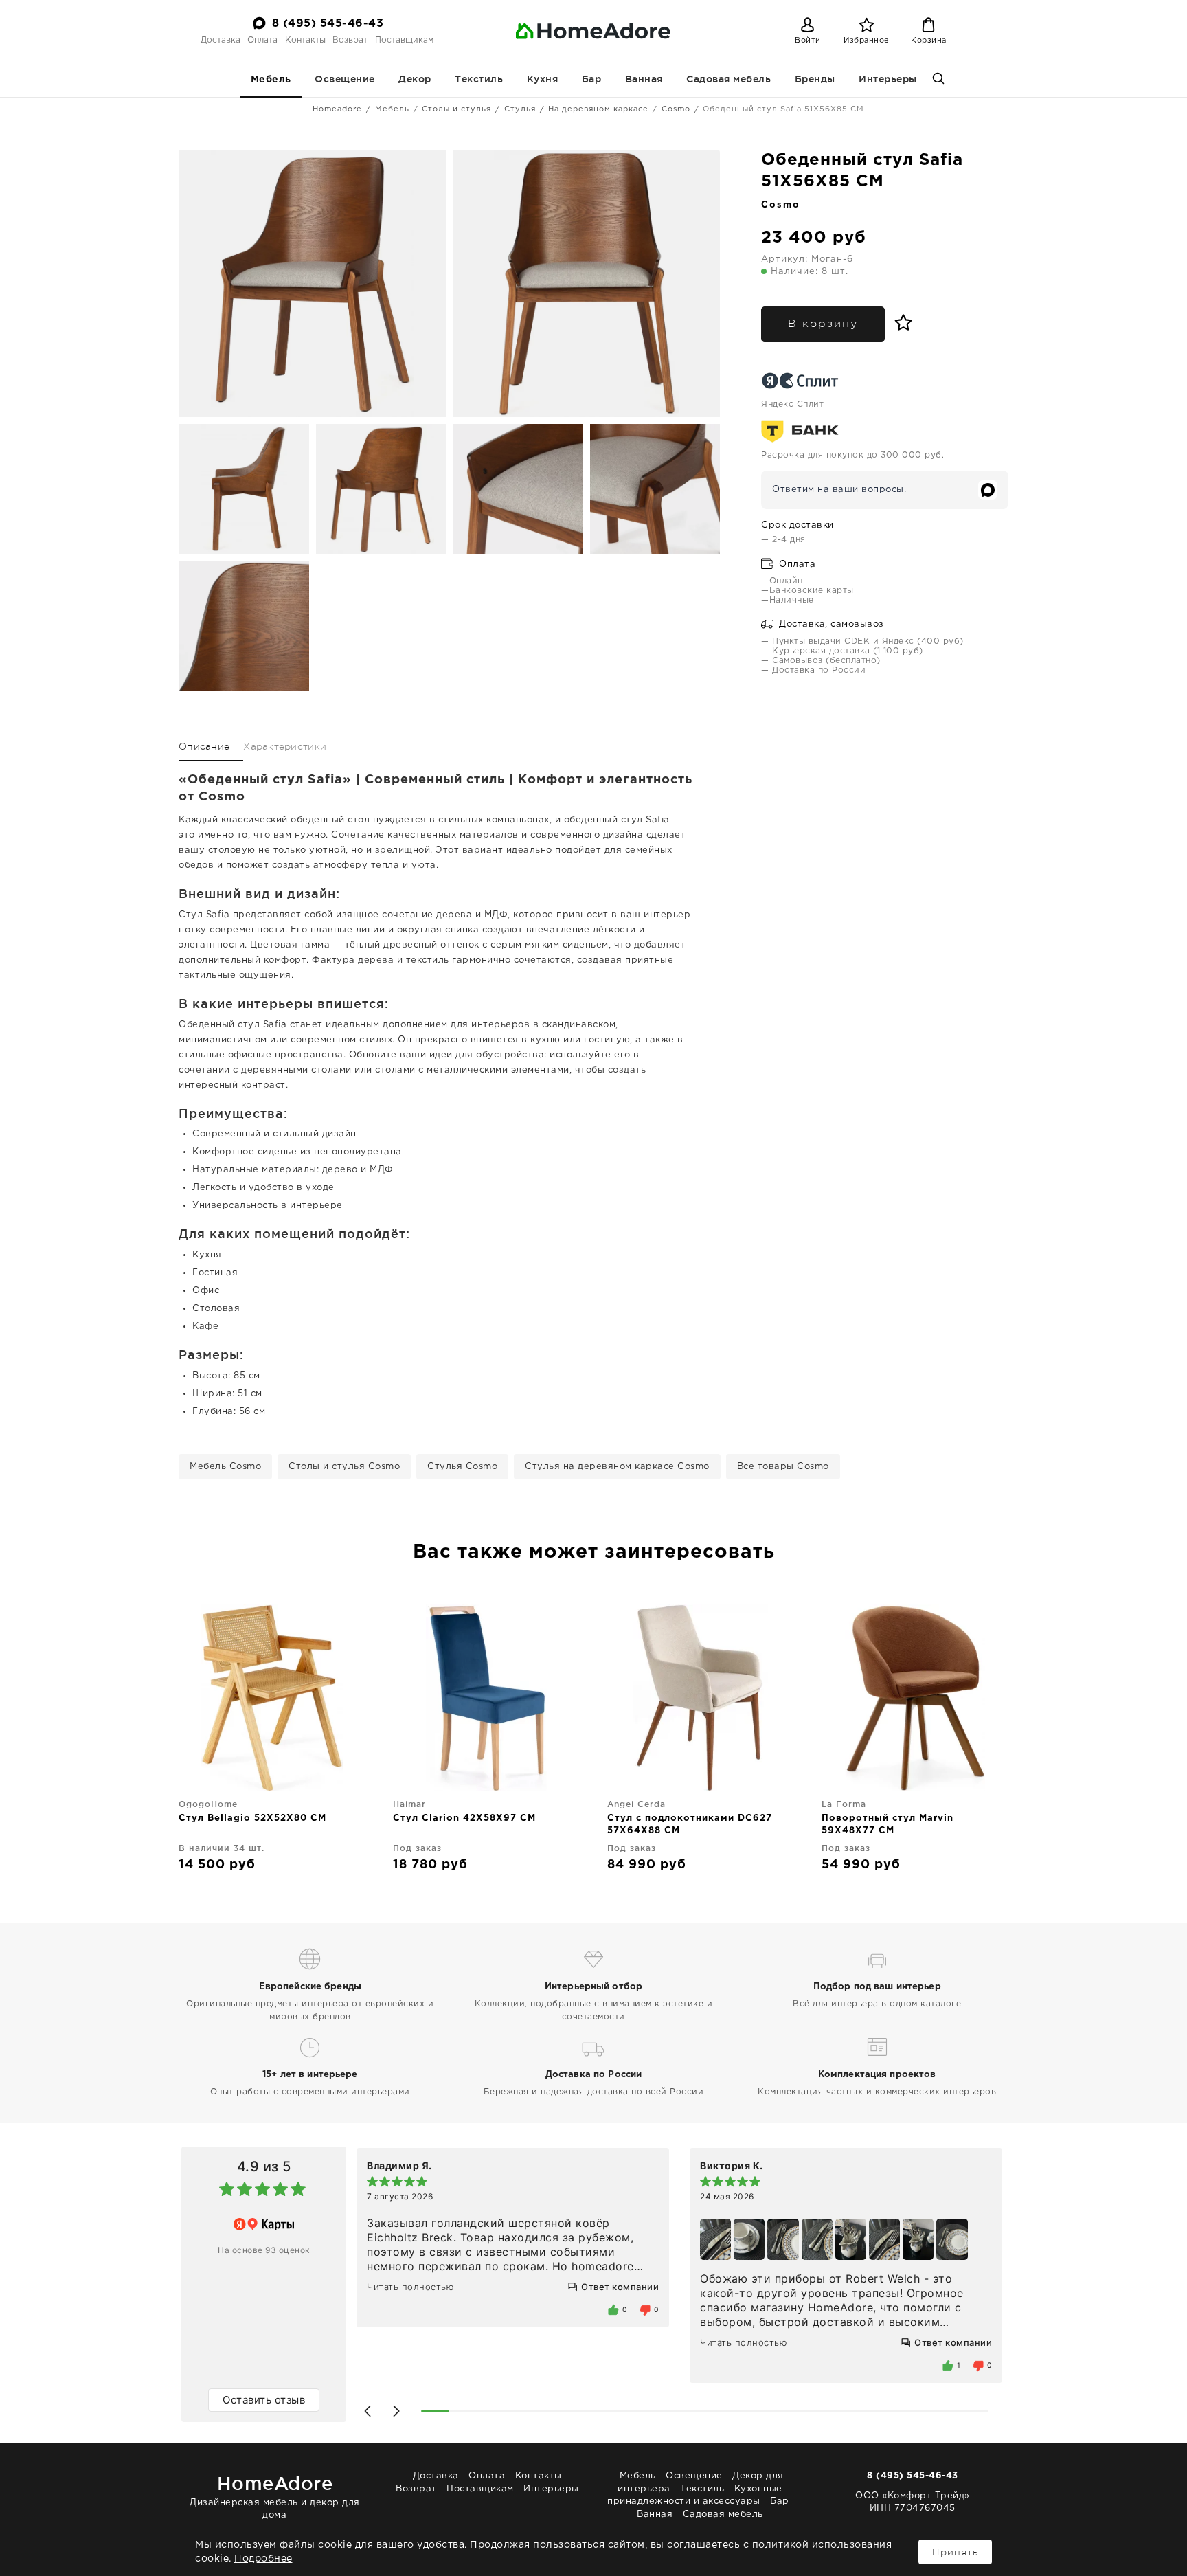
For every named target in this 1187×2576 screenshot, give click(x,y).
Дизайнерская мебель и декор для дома (275, 2496)
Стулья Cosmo (462, 1467)
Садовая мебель (728, 79)
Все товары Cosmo (783, 1467)
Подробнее (263, 2559)
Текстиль (479, 79)
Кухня (543, 79)
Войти (808, 41)
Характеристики (285, 746)
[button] (368, 2411)
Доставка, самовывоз (830, 624)
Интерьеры (888, 79)
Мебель (271, 80)
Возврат (350, 40)
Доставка (221, 40)
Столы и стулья (456, 109)
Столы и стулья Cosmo (344, 1467)
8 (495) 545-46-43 (328, 24)
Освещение (345, 79)
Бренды (815, 79)
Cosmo (676, 109)
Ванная (644, 79)
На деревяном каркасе (598, 109)
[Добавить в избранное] (900, 323)
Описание (204, 746)
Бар (592, 79)
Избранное (867, 41)
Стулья (520, 109)
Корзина (929, 41)
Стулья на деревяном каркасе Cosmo (617, 1467)
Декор (415, 79)
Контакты (305, 40)
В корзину (823, 324)
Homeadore (337, 109)
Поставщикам (404, 40)
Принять (955, 2552)
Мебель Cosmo (225, 1467)
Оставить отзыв (264, 2400)
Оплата (262, 40)
